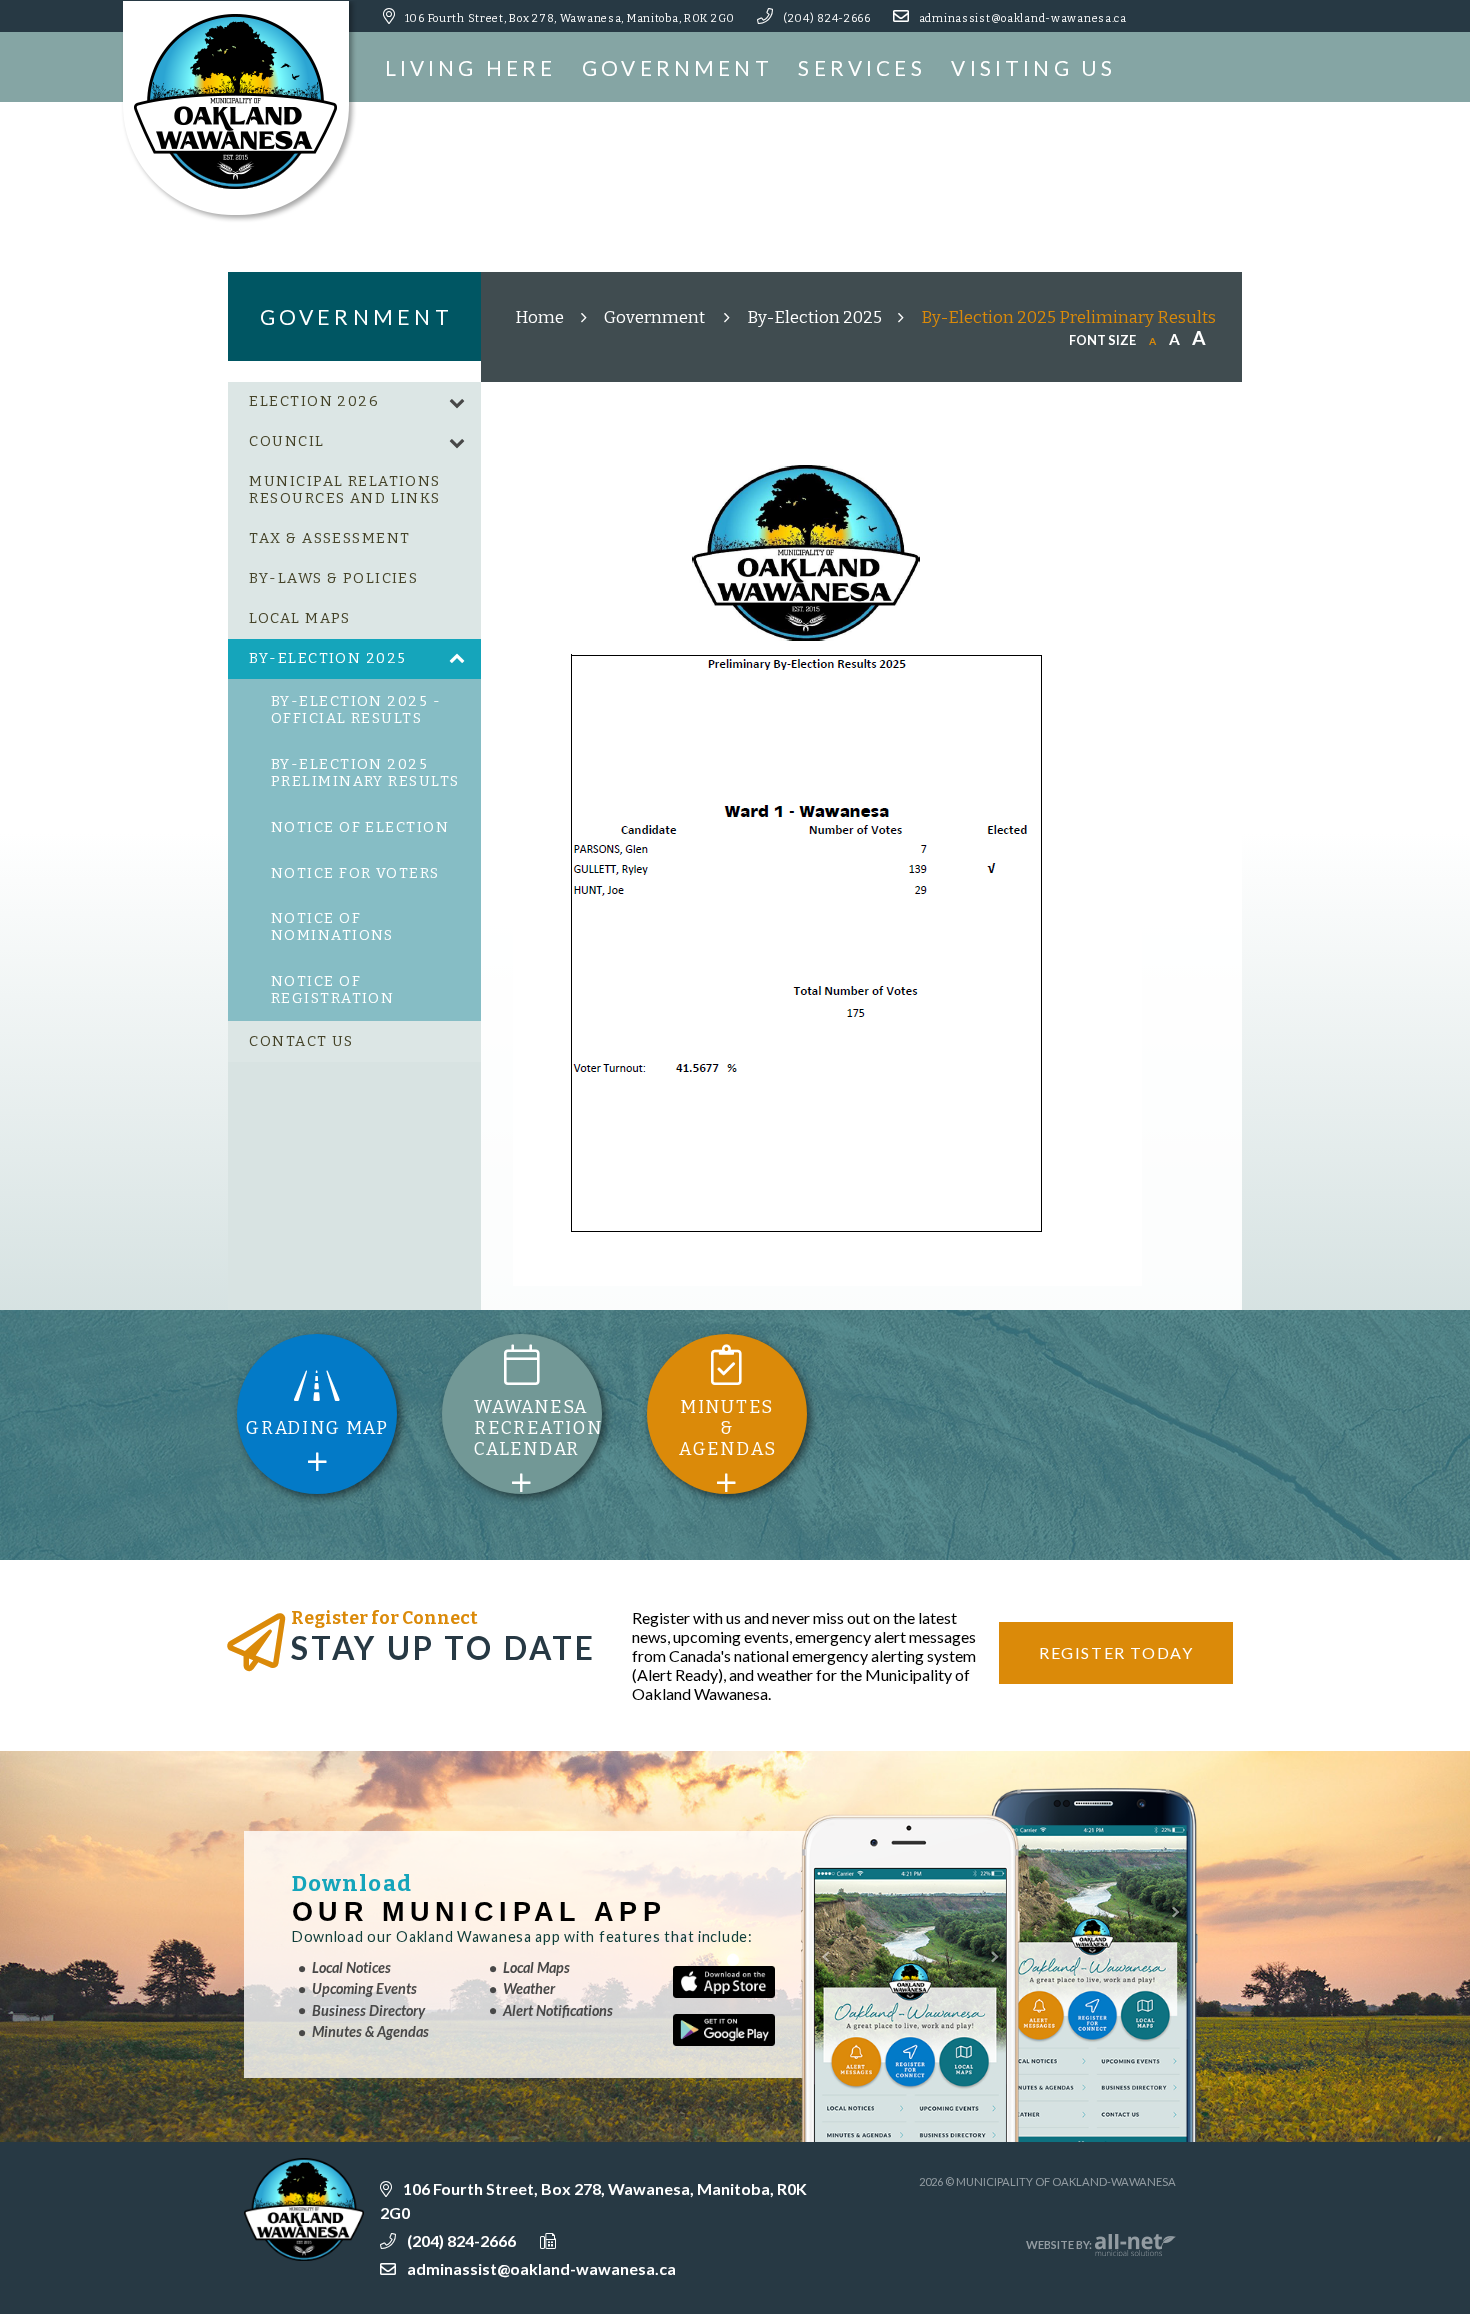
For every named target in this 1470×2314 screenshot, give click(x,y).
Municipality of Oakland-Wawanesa (239, 112)
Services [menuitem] (861, 67)
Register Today (1116, 1652)
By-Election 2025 (814, 317)
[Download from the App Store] (737, 1990)
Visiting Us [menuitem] (1033, 67)
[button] (457, 403)
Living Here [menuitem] (471, 67)
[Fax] (586, 2240)
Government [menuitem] (677, 67)
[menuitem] (355, 402)
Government (656, 317)
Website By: (1060, 2244)
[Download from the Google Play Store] (737, 2038)
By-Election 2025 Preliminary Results (1068, 317)
